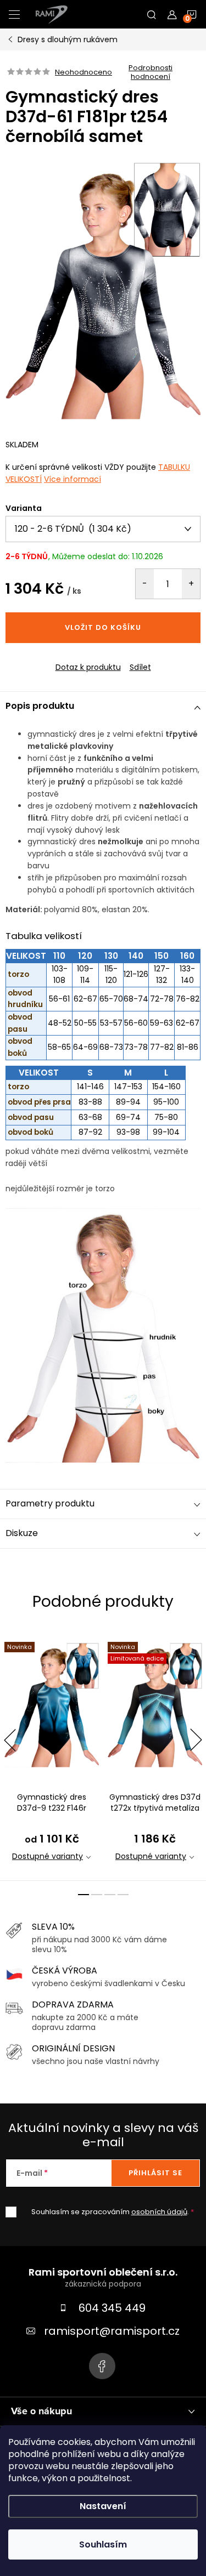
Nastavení (103, 2506)
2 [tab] (97, 1895)
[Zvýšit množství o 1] (191, 584)
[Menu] (14, 14)
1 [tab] (83, 1895)
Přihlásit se (155, 2173)
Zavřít (65, 658)
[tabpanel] (52, 1755)
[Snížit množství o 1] (145, 584)
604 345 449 (112, 2308)
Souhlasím (103, 2544)
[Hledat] (152, 14)
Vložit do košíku (103, 627)
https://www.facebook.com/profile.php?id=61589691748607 (102, 2366)
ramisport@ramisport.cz (112, 2331)
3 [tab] (110, 1895)
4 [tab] (123, 1895)
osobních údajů (159, 2212)
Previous (10, 1740)
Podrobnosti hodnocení (151, 72)
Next (196, 1740)
